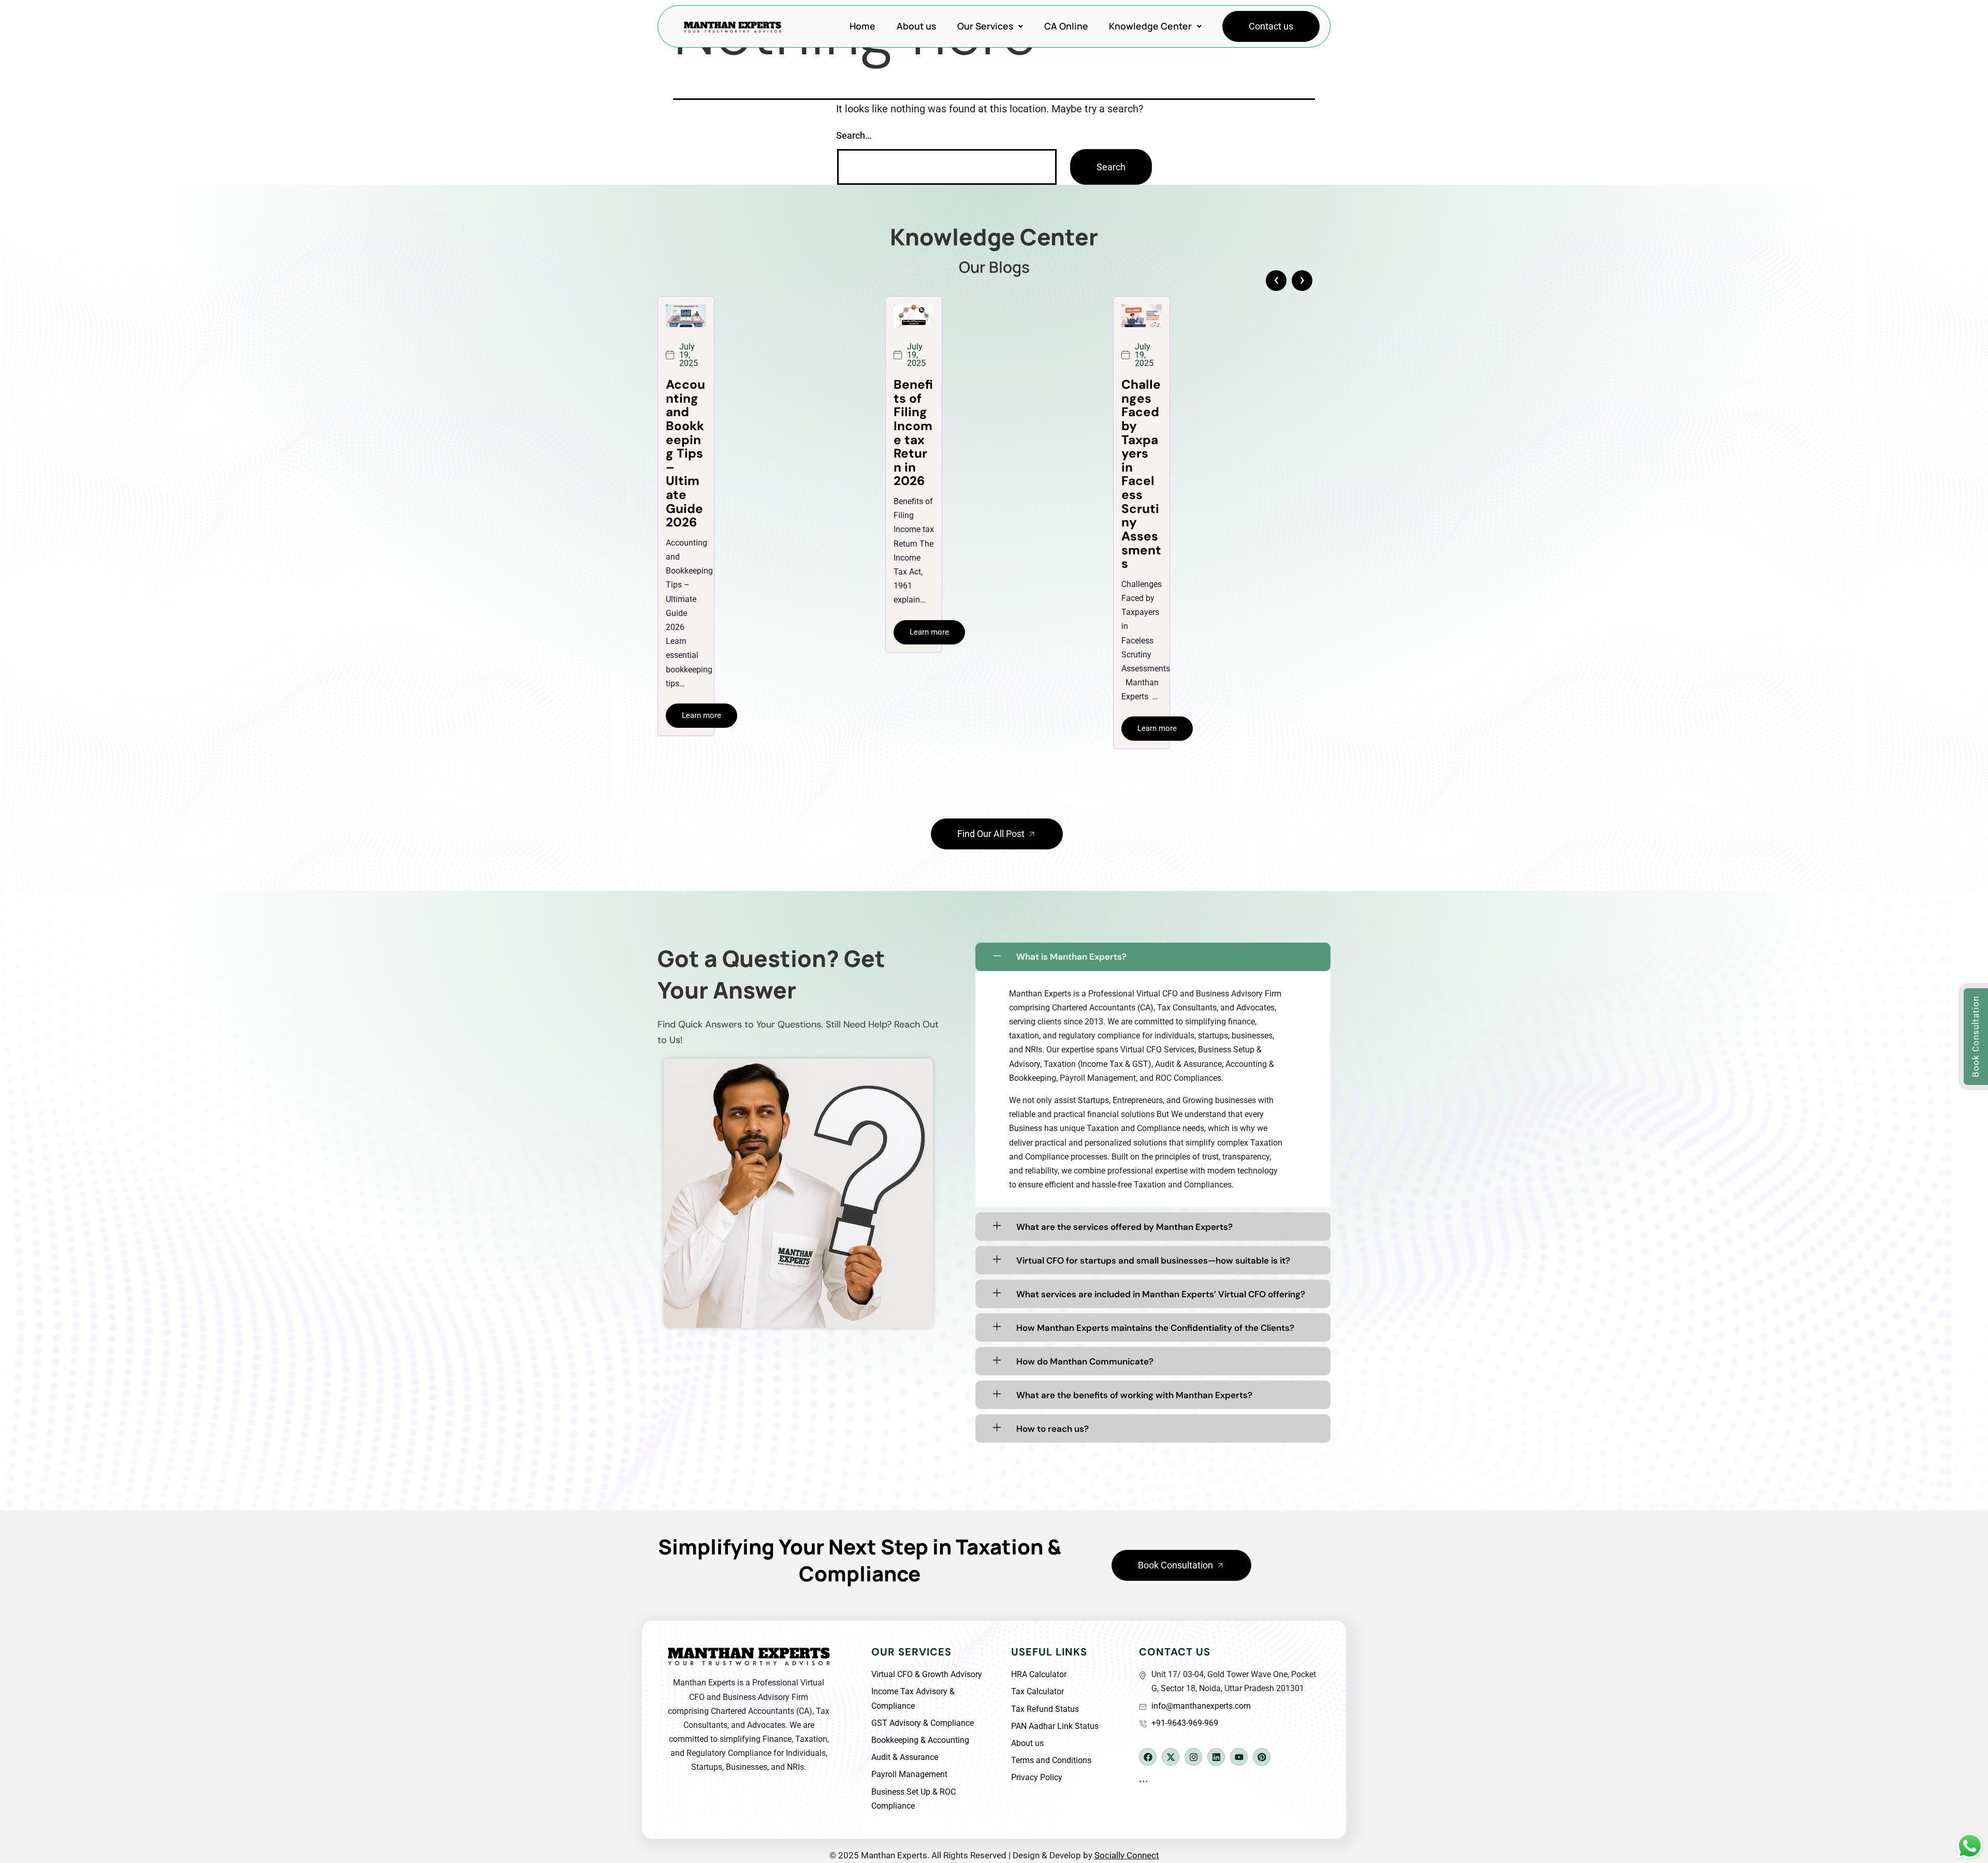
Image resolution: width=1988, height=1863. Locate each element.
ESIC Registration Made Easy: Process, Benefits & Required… (1141, 453)
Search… (854, 135)
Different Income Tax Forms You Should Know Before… (913, 453)
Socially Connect (1127, 1855)
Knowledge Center (1150, 26)
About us (916, 26)
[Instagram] (1193, 1757)
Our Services (985, 26)
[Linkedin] (1216, 1757)
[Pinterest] (1262, 1757)
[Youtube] (1239, 1757)
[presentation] (1276, 281)
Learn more (701, 728)
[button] (990, 26)
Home (863, 26)
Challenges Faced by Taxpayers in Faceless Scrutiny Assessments (686, 474)
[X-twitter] (1171, 1757)
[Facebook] (1148, 1757)
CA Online (1066, 26)
